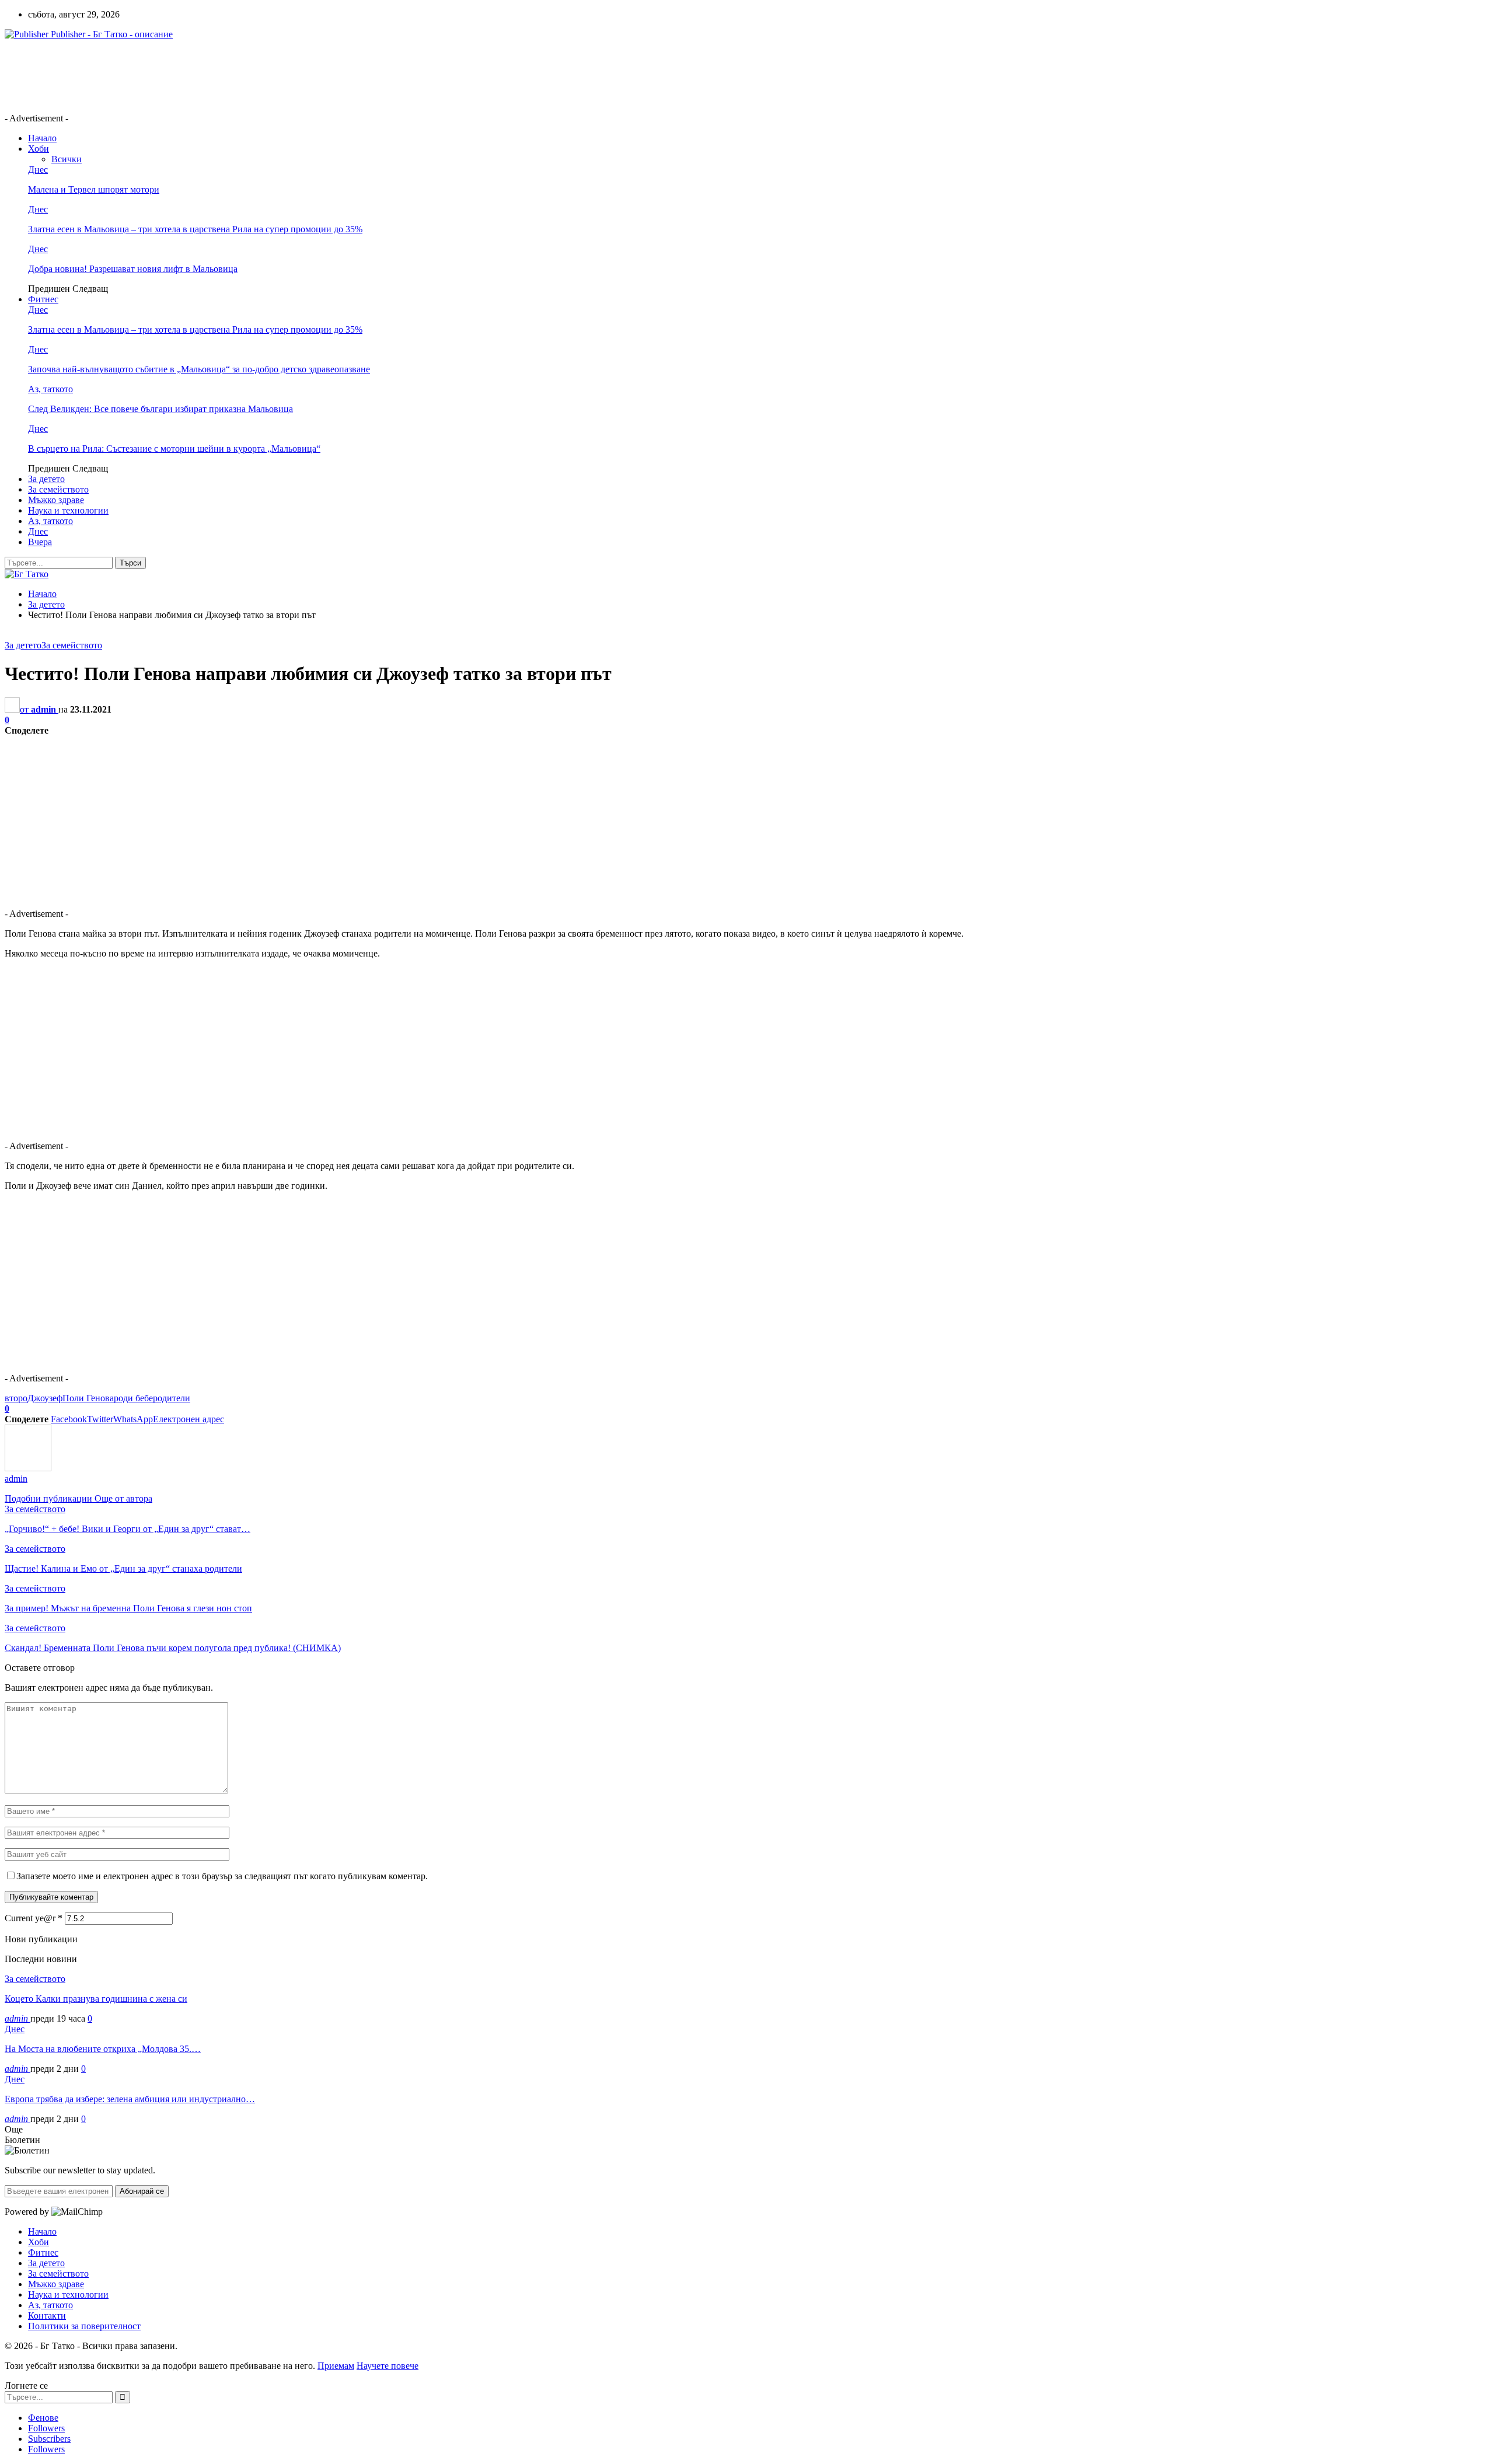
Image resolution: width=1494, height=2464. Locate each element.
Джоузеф (45, 1398)
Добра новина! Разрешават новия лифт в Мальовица (133, 269)
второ (16, 1398)
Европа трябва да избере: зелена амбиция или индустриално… (130, 2099)
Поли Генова (88, 1398)
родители (172, 1398)
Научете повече (388, 2366)
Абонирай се (142, 2191)
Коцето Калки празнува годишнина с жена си (96, 1999)
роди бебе (133, 1398)
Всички (67, 159)
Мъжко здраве (56, 500)
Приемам (336, 2366)
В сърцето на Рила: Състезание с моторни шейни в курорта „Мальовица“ (174, 449)
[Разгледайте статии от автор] (28, 1468)
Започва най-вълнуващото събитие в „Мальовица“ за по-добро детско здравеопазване (199, 369)
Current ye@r (34, 1918)
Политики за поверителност (84, 2326)
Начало (42, 138)
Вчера (40, 542)
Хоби (39, 149)
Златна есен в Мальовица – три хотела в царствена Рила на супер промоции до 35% (195, 229)
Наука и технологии (68, 510)
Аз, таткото (50, 389)
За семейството (58, 489)
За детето (46, 479)
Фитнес (43, 299)
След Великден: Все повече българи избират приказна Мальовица (160, 409)
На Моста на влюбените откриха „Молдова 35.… (103, 2049)
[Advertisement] (217, 75)
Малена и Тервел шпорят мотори (94, 189)
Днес (38, 170)
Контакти (47, 2315)
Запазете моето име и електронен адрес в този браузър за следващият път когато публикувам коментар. (222, 1876)
